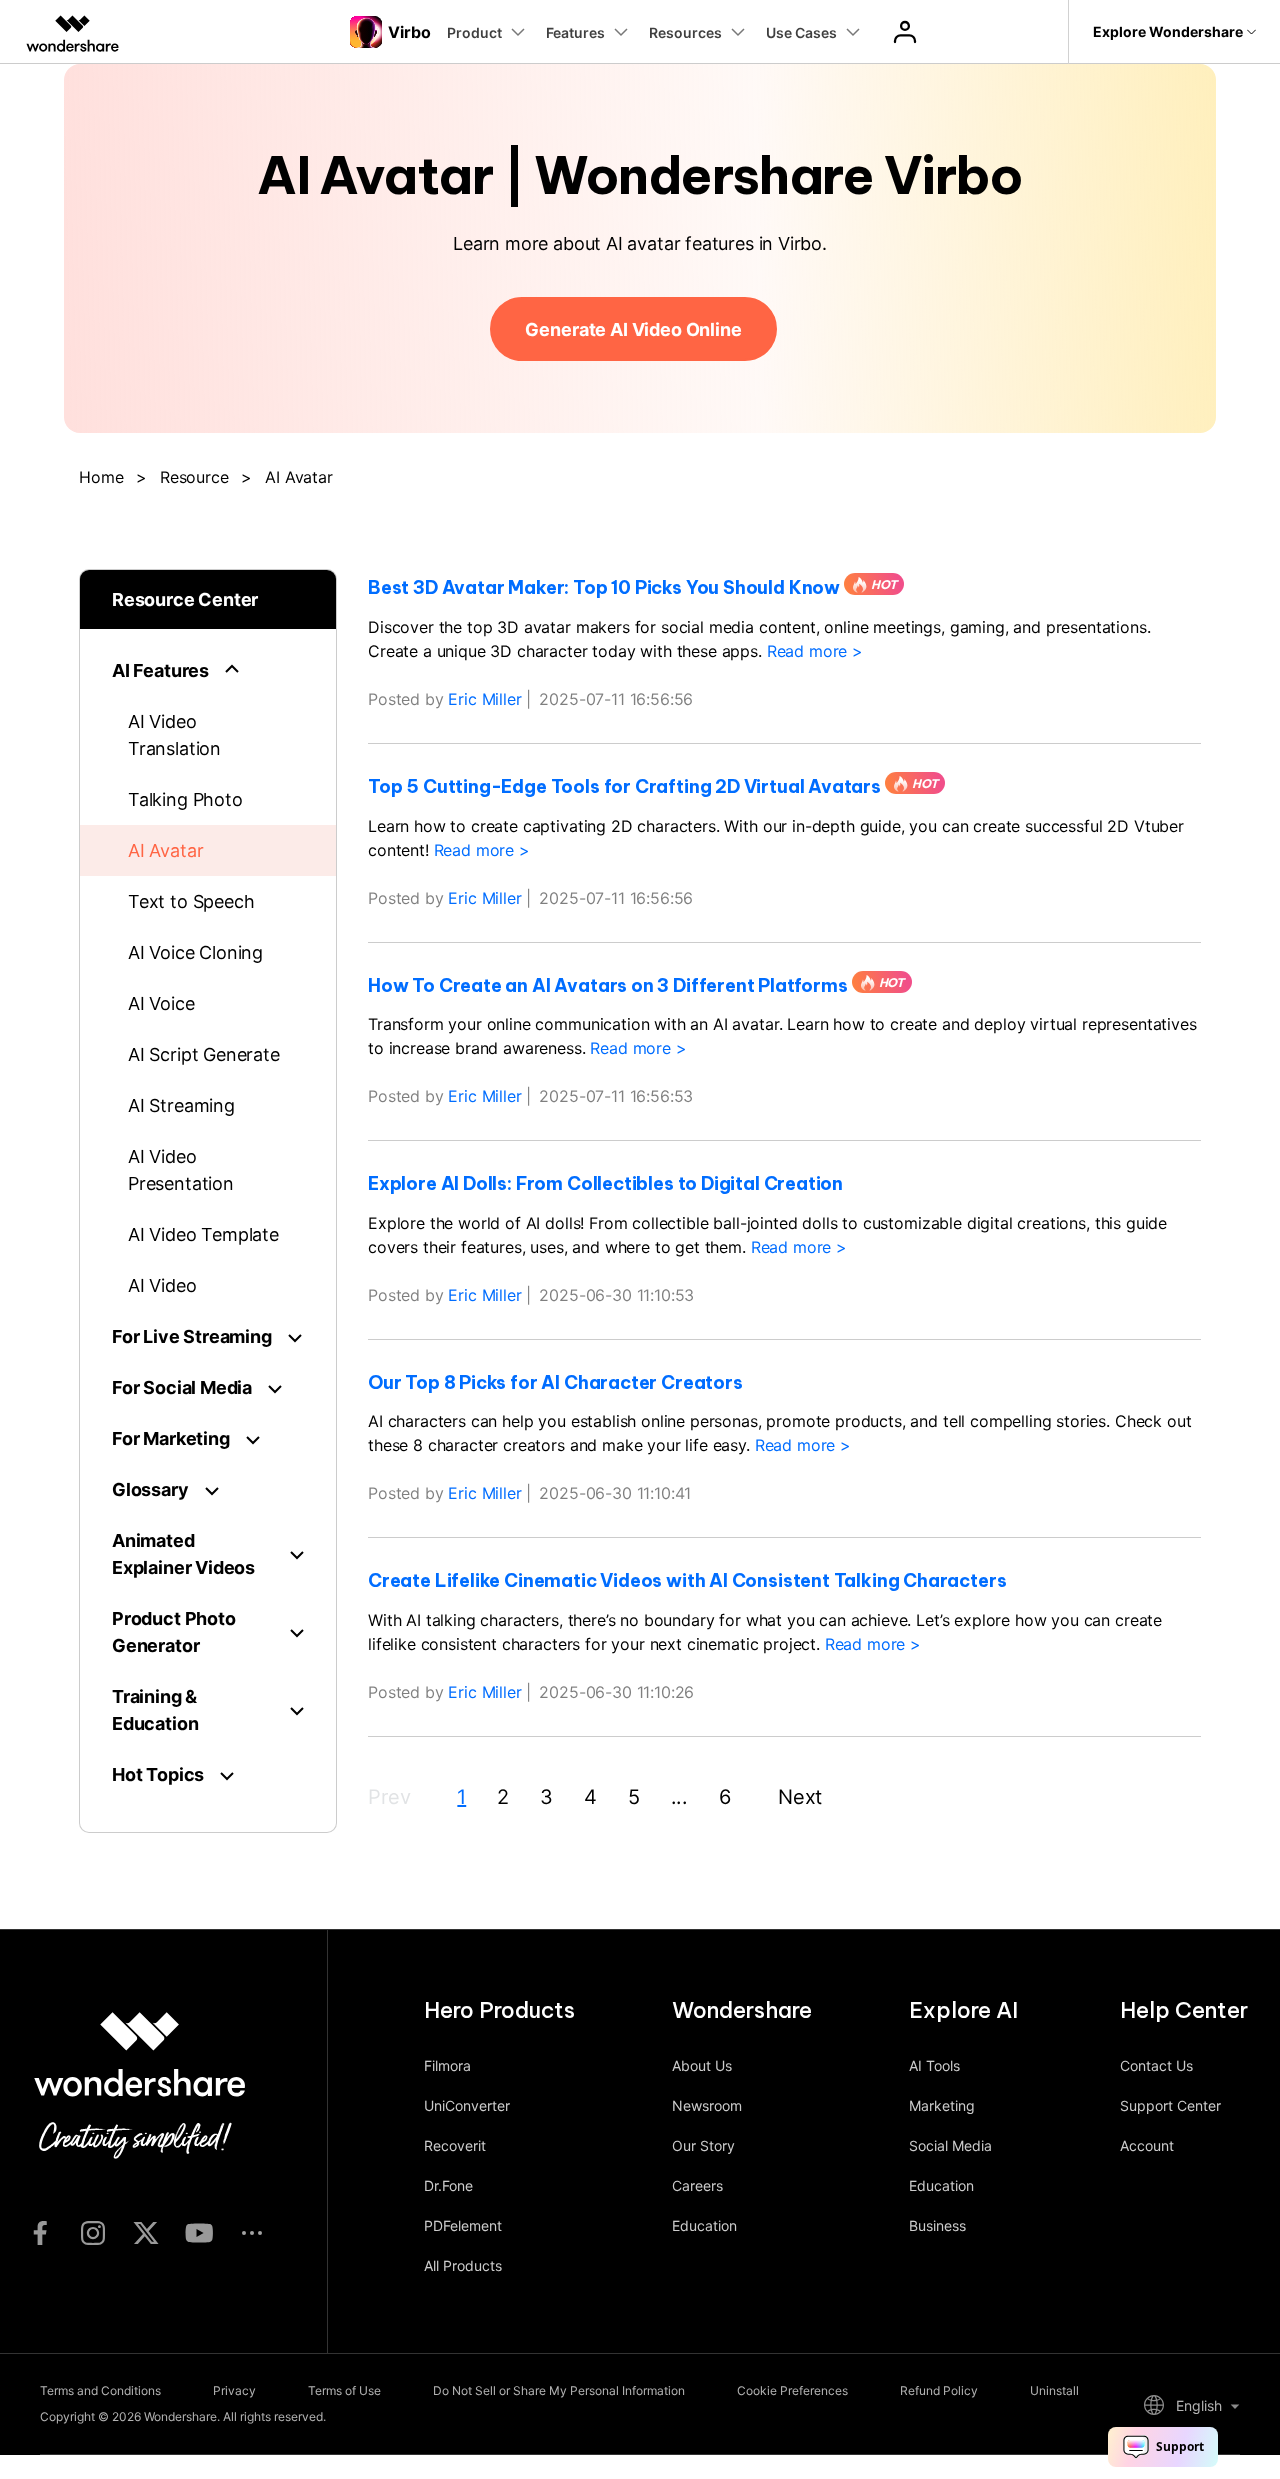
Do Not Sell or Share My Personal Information (559, 2390)
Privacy (234, 2390)
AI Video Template (203, 1234)
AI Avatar (165, 850)
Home (101, 477)
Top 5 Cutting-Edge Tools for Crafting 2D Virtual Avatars (624, 787)
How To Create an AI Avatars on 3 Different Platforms (608, 986)
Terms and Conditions (100, 2390)
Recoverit (455, 2145)
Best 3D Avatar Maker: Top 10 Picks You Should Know (604, 588)
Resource (194, 477)
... (680, 1797)
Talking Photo (185, 799)
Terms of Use (344, 2390)
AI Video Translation (174, 735)
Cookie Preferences (792, 2390)
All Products (463, 2265)
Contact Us (1156, 2065)
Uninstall (1054, 2390)
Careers (697, 2185)
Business (937, 2225)
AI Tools (934, 2065)
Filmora (447, 2065)
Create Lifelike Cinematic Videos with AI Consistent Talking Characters (687, 1581)
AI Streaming (181, 1105)
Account (1147, 2145)
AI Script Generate (204, 1054)
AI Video (162, 1285)
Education (704, 2225)
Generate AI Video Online (633, 329)
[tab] (208, 670)
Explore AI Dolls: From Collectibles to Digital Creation (605, 1184)
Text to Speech (191, 901)
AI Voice (161, 1003)
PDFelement (463, 2225)
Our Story (703, 2145)
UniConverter (467, 2105)
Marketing (942, 2105)
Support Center (1170, 2105)
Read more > (815, 651)
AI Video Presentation (181, 1170)
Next (800, 1797)
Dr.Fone (448, 2185)
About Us (702, 2065)
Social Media (950, 2145)
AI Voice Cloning (195, 952)
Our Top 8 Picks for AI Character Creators (555, 1383)
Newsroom (707, 2105)
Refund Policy (939, 2390)
